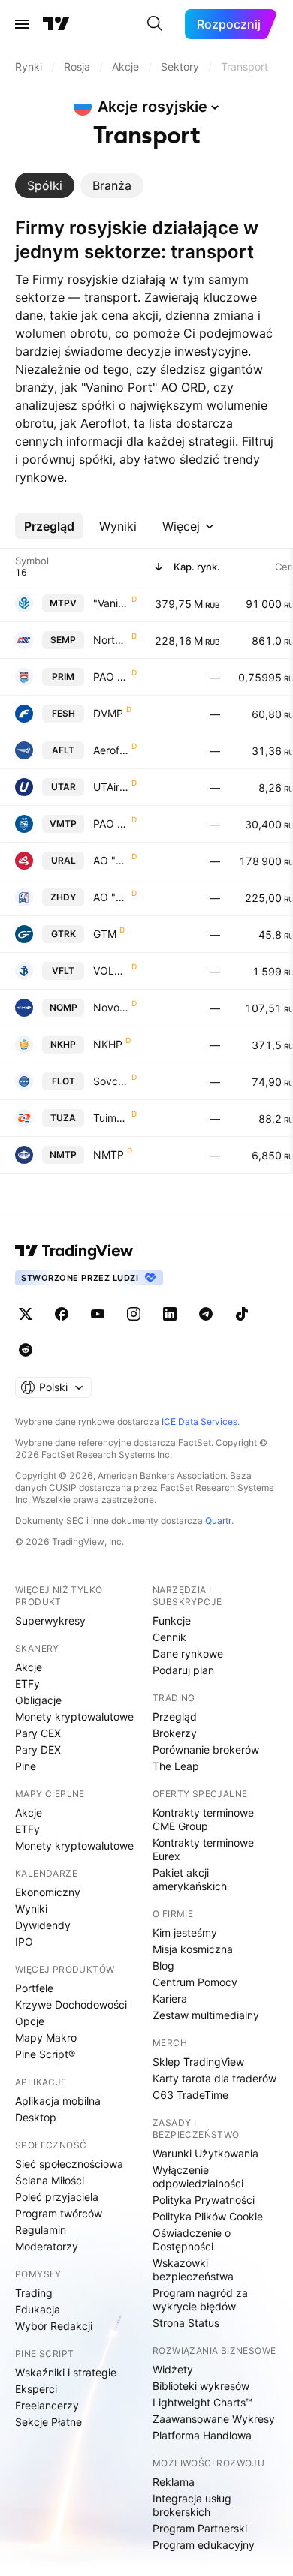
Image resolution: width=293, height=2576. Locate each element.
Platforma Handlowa (202, 2435)
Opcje (30, 2021)
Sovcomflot (111, 1081)
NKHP (108, 1044)
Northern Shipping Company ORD (111, 640)
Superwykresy (50, 1620)
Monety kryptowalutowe (74, 1716)
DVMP (108, 713)
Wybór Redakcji (54, 2326)
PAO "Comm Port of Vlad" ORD (111, 824)
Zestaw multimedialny (206, 2015)
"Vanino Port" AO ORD (111, 603)
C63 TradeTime (190, 2095)
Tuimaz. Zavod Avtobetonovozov (111, 1118)
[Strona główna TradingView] (56, 24)
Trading (34, 2293)
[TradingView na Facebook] (62, 1314)
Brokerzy (175, 1733)
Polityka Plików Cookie (208, 2216)
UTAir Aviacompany (111, 787)
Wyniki (31, 1909)
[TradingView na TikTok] (242, 1314)
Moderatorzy (47, 2246)
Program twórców (59, 2213)
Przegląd (175, 1716)
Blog (163, 1966)
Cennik (169, 1637)
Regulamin (41, 2230)
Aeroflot (111, 750)
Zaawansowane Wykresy (214, 2419)
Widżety (173, 2369)
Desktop (36, 2117)
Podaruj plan (183, 1670)
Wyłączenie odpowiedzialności (198, 2176)
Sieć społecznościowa (69, 2164)
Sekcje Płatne (48, 2422)
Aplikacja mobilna (58, 2101)
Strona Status (186, 2323)
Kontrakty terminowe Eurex (203, 1849)
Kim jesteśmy (185, 1933)
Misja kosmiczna (193, 1949)
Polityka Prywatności (204, 2200)
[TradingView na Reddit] (26, 1350)
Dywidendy (43, 1925)
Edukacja (38, 2309)
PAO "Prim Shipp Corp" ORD (111, 676)
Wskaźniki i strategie (66, 2372)
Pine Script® (45, 2054)
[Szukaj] (155, 24)
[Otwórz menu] (22, 24)
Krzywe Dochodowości (71, 2005)
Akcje (29, 1667)
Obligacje (38, 1700)
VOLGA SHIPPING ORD (111, 971)
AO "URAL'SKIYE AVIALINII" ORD (111, 860)
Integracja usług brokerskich (192, 2505)
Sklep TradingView (198, 2062)
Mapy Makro (46, 2038)
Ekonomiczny (48, 1892)
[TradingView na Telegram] (206, 1314)
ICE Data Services (199, 1422)
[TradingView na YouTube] (98, 1314)
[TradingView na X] (26, 1314)
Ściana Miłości (50, 2180)
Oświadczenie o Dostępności (192, 2239)
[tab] (45, 185)
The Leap (176, 1766)
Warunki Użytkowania (205, 2153)
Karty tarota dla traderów (214, 2078)
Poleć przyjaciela (57, 2197)
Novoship (111, 1007)
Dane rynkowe (188, 1653)
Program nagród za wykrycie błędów (200, 2299)
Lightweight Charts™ (202, 2402)
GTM (105, 934)
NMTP (109, 1154)
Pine (26, 1766)
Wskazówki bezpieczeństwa (193, 2269)
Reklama (174, 2482)
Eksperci (36, 2389)
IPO (24, 1942)
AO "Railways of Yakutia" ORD (111, 897)
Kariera (170, 1999)
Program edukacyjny (204, 2545)
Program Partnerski (200, 2528)
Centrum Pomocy (195, 1982)
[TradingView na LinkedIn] (170, 1314)
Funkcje (172, 1620)
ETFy (27, 1683)
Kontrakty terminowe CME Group (203, 1819)
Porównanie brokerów (206, 1749)
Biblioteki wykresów (201, 2386)
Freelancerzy (47, 2405)
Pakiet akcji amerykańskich (190, 1879)
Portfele (34, 1988)
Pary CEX (38, 1733)
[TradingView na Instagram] (134, 1314)
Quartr (218, 1521)
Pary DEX (38, 1749)
